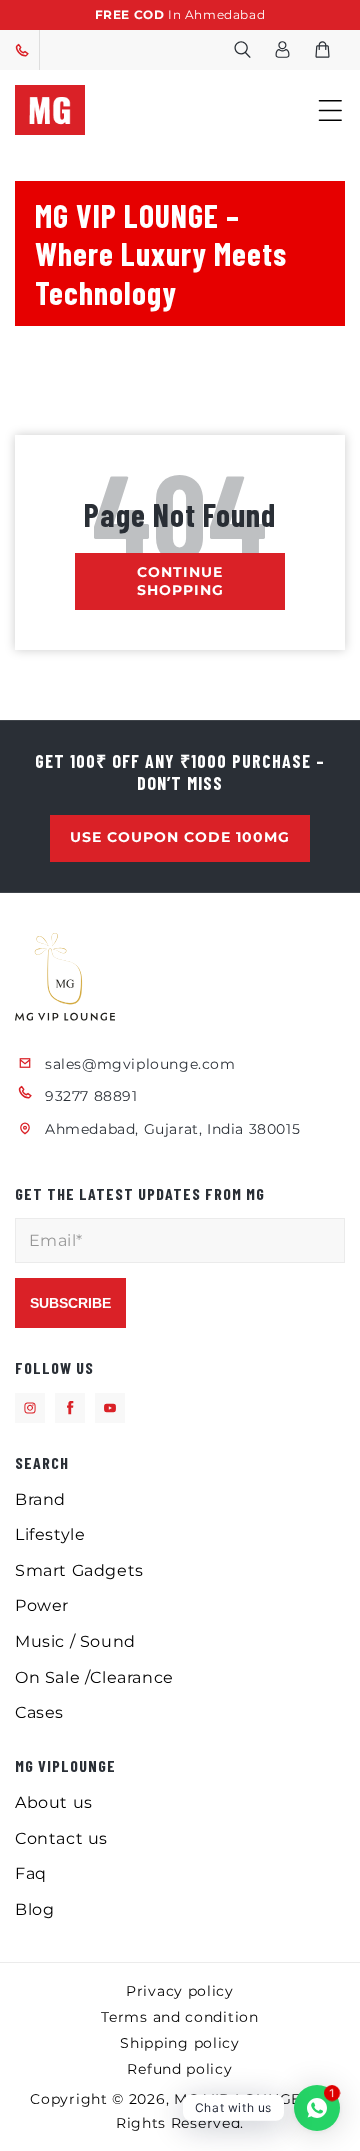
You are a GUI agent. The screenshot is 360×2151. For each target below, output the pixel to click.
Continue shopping (180, 581)
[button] (242, 50)
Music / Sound (75, 1641)
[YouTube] (110, 1408)
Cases (39, 1712)
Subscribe (70, 1303)
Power (42, 1605)
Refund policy (179, 2069)
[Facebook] (70, 1408)
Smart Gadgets (79, 1570)
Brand (40, 1499)
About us (54, 1802)
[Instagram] (30, 1408)
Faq (31, 1873)
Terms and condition (179, 2017)
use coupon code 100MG (180, 837)
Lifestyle (50, 1534)
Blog (34, 1909)
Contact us (61, 1838)
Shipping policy (180, 2043)
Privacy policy (180, 1991)
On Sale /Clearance (94, 1677)
